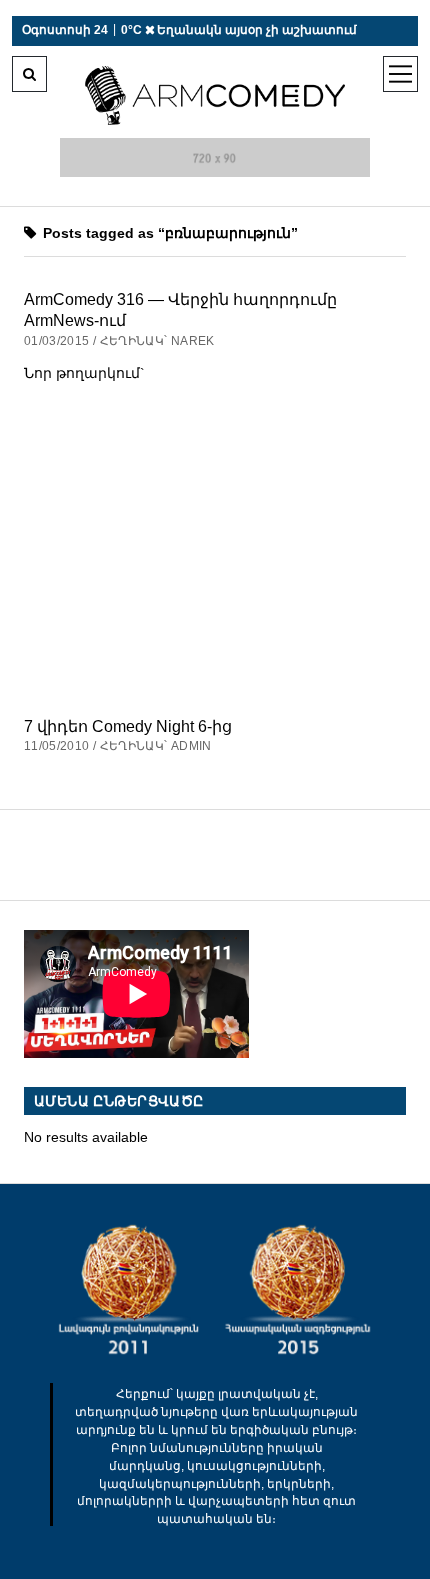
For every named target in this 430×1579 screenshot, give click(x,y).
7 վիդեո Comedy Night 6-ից (128, 726)
